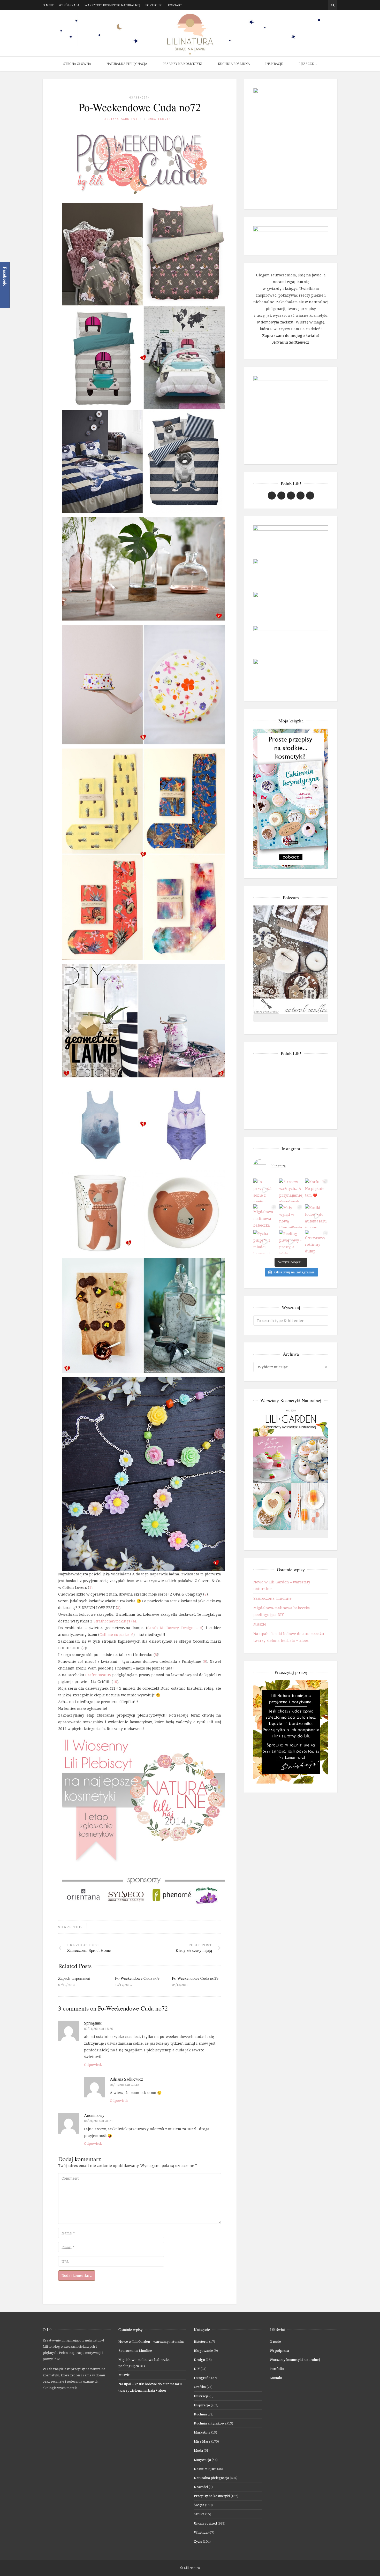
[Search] (333, 5)
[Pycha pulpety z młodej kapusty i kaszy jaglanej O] (265, 1242)
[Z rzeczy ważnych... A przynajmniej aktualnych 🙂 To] (291, 1190)
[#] (291, 496)
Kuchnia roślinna (234, 64)
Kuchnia (200, 2414)
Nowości (201, 2487)
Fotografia (202, 2378)
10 (115, 1682)
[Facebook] (310, 5)
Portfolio (154, 5)
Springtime (93, 2023)
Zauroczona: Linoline (272, 1598)
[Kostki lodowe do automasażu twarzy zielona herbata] (317, 1216)
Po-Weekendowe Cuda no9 (137, 1978)
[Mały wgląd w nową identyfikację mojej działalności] (291, 1216)
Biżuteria (201, 2341)
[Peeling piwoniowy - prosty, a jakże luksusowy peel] (291, 1242)
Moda (198, 2450)
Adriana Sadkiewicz (123, 119)
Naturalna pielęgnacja (127, 64)
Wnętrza (201, 2532)
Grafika (200, 2387)
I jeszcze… (308, 64)
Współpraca (69, 5)
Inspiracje (274, 64)
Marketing (202, 2432)
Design (199, 2360)
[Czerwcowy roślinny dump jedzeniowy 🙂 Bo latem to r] (317, 1242)
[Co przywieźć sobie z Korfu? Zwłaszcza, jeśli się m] (265, 1190)
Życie (198, 2541)
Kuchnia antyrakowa (210, 2423)
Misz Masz (202, 2441)
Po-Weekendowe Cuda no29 (195, 1978)
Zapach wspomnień (74, 1978)
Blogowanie (203, 2351)
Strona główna (77, 64)
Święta (199, 2505)
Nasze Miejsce (205, 2469)
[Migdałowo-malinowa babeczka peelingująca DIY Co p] (265, 1216)
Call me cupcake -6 (116, 1634)
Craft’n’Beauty (98, 1675)
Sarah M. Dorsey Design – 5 (175, 1628)
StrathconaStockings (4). (115, 1621)
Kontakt (175, 5)
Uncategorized (161, 119)
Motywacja (202, 2460)
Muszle (260, 1624)
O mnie (48, 5)
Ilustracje (201, 2396)
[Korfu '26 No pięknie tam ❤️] (317, 1190)
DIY (197, 2369)
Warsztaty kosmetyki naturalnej (112, 5)
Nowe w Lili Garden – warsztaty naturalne (151, 2341)
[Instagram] (317, 5)
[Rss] (325, 5)
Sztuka (199, 2514)
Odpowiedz (93, 2065)
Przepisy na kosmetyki (183, 64)
